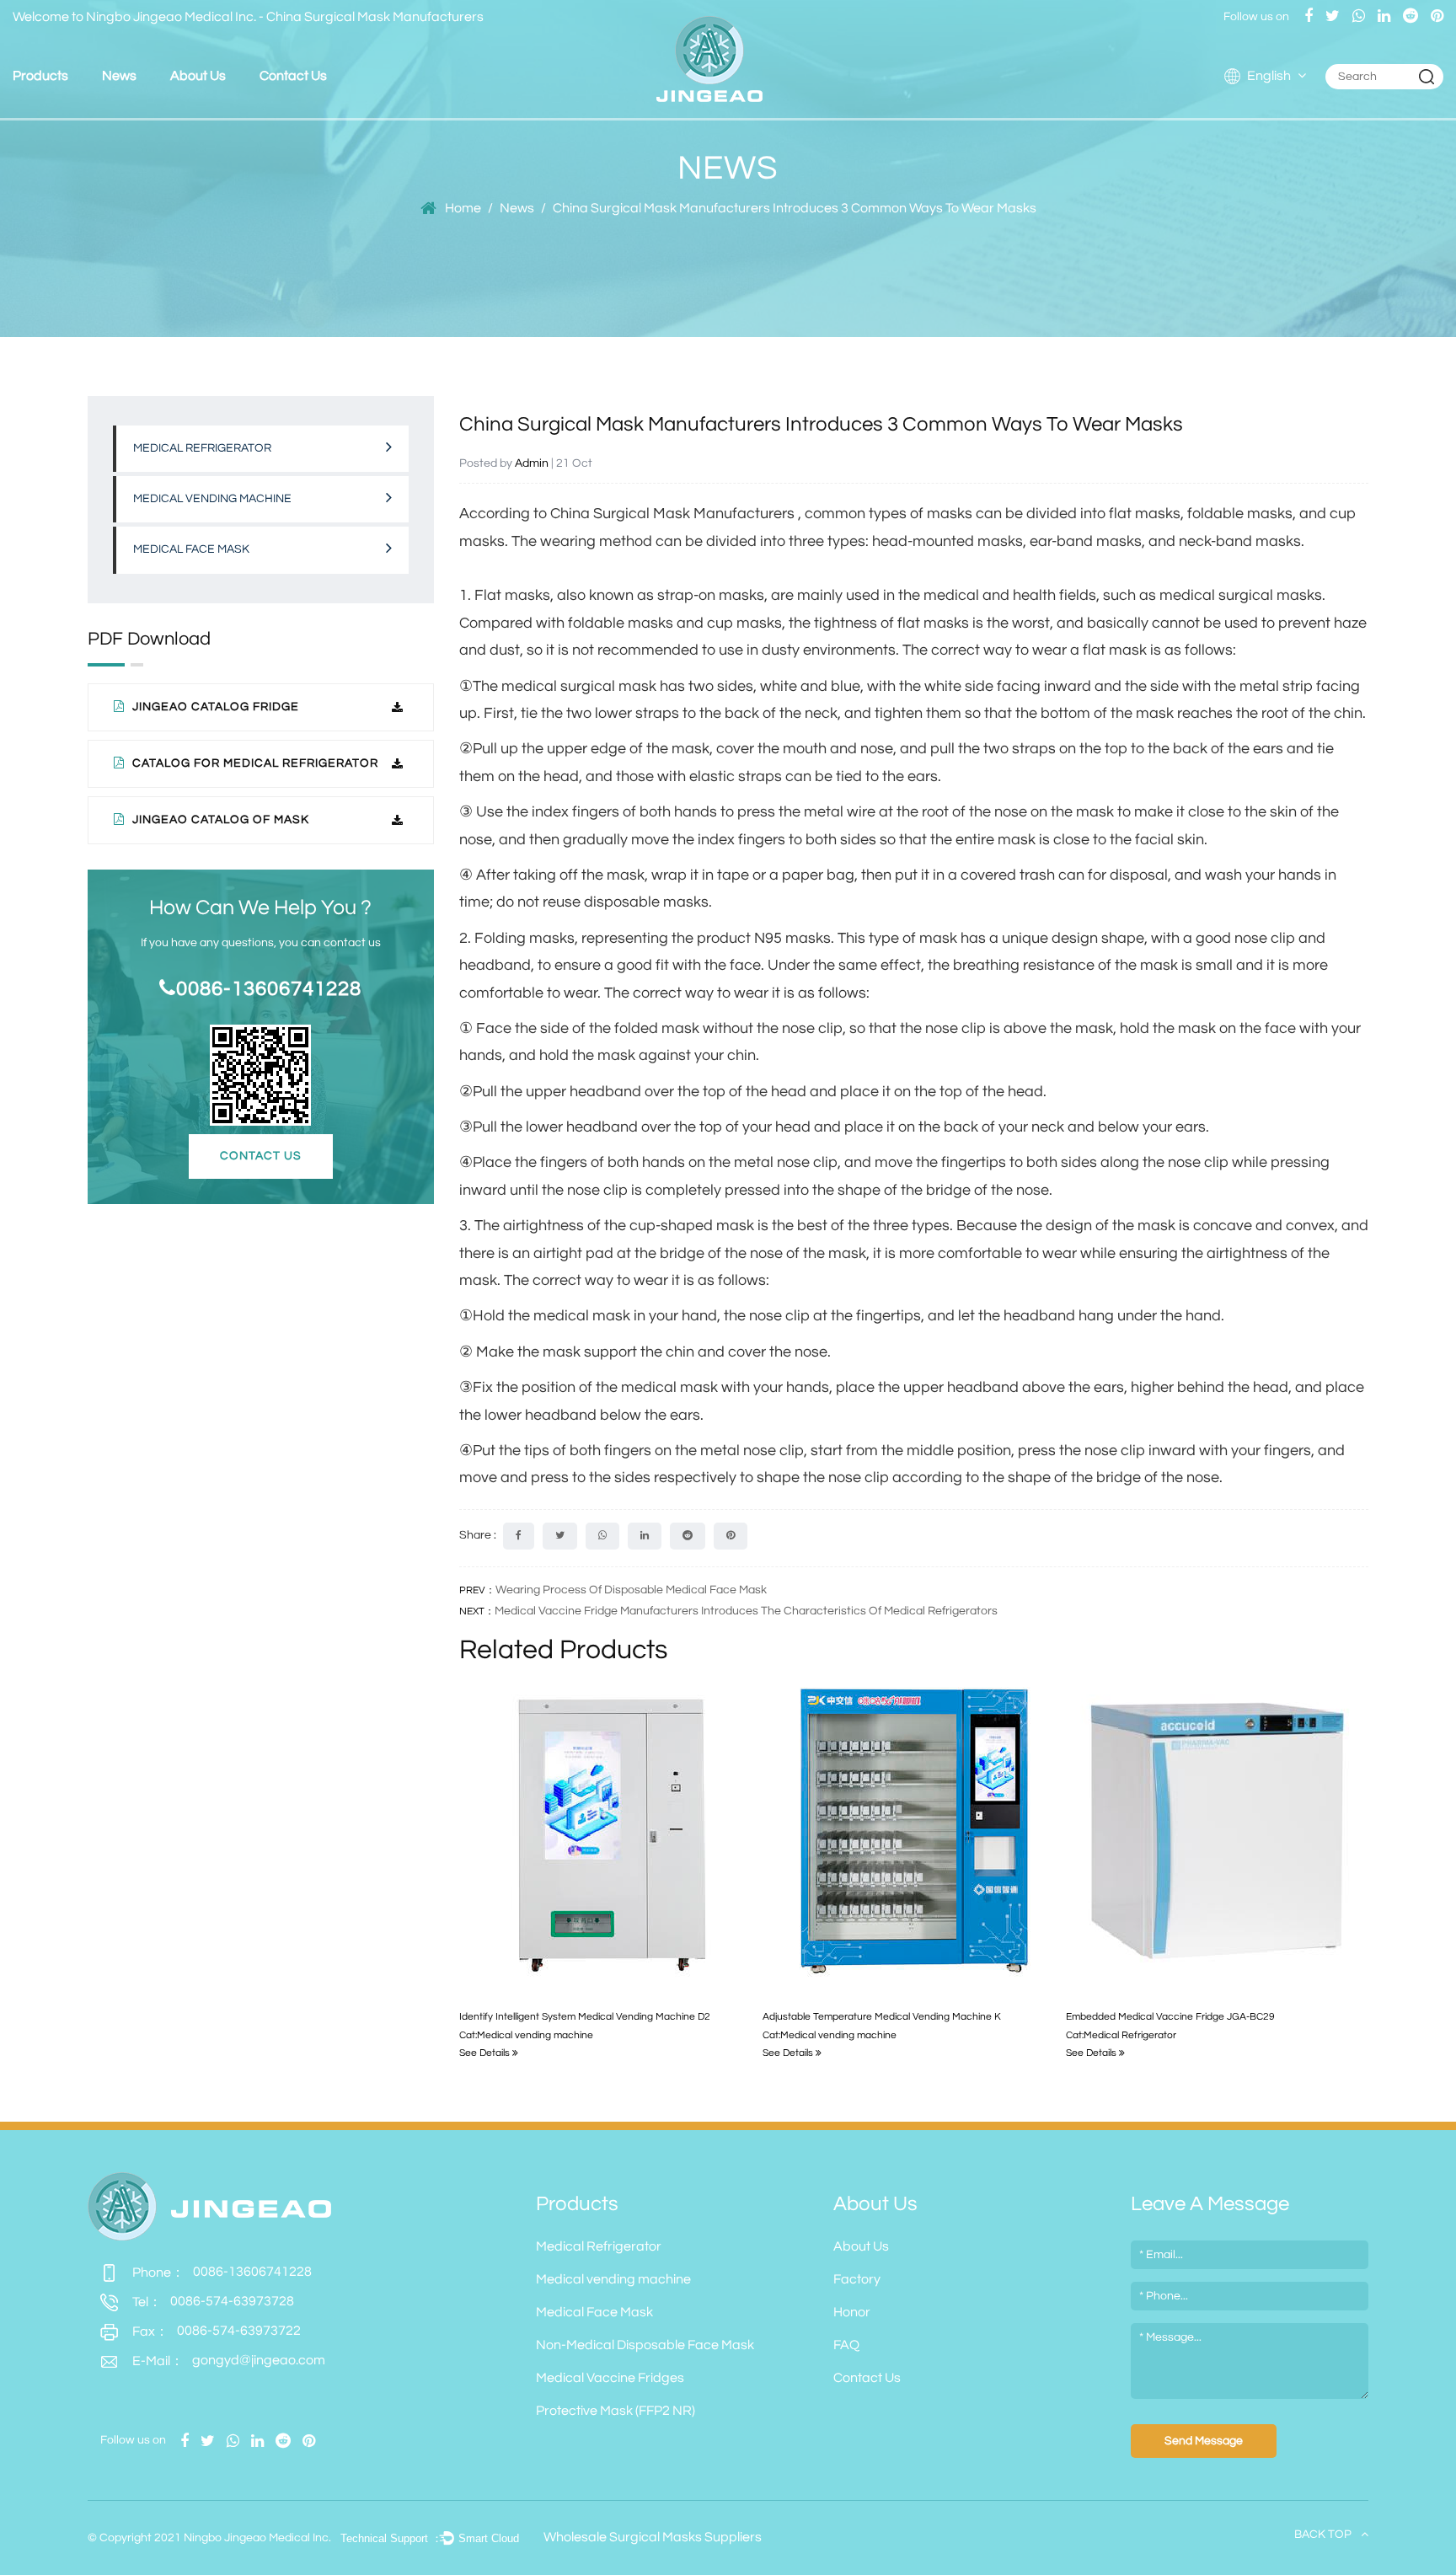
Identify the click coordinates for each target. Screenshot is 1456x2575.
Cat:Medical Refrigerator (1121, 2035)
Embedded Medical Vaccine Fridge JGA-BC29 (1170, 2017)
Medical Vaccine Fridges (610, 2378)
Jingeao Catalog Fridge (214, 707)
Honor (239, 111)
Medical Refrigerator (70, 117)
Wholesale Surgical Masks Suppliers (653, 2537)
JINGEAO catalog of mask (219, 820)
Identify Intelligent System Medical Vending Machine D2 (585, 2017)
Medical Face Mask (81, 111)
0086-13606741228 (269, 989)
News (119, 76)
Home (463, 208)
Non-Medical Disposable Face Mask (645, 2345)
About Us (198, 76)
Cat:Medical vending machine (526, 2035)
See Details (486, 2053)
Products (40, 76)
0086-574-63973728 (213, 2302)
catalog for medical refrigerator (254, 763)
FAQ (236, 109)
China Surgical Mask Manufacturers (375, 17)
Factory (201, 113)
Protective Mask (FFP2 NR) (616, 2411)
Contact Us (293, 76)
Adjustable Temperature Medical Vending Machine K (882, 2017)
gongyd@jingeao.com (229, 2361)
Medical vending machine (80, 113)
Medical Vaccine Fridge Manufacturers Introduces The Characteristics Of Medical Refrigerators (746, 1611)
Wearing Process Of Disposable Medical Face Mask (631, 1590)
